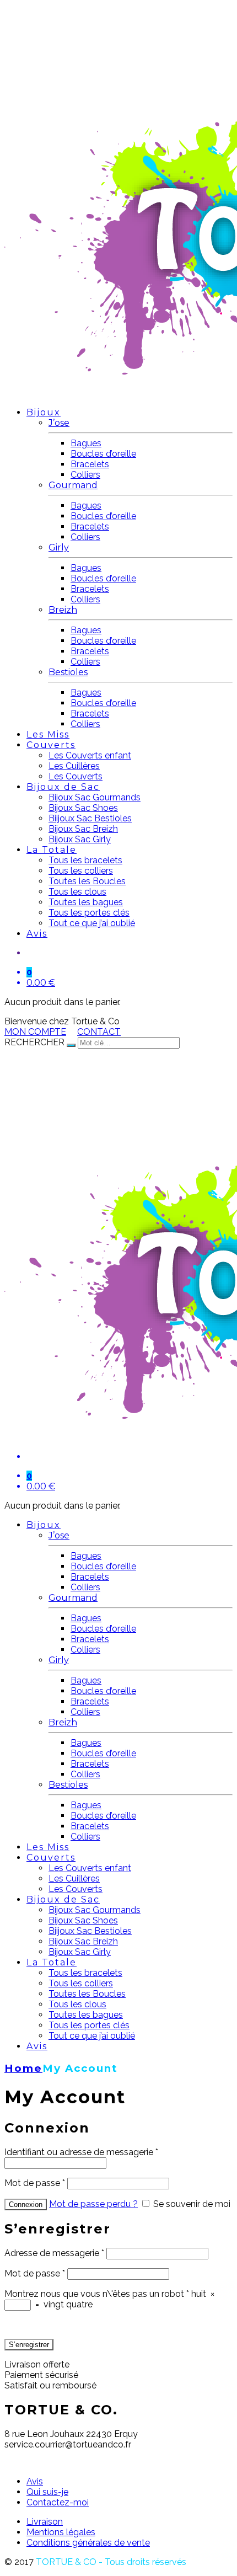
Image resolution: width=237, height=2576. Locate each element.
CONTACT (99, 1032)
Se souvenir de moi (191, 2204)
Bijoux (44, 412)
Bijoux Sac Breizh (83, 829)
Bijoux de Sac (63, 787)
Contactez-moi (58, 2502)
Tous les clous (77, 892)
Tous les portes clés (89, 913)
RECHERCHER (34, 1042)
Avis (37, 934)
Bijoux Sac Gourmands (95, 797)
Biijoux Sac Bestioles (90, 818)
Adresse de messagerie (54, 2253)
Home (23, 2068)
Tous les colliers (81, 871)
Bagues (86, 443)
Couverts (51, 745)
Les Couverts (76, 776)
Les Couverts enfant (90, 755)
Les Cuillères (74, 766)
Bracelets (90, 464)
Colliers (85, 475)
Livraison (45, 2522)
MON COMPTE (35, 1032)
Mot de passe (35, 2183)
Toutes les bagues (86, 902)
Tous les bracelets (85, 860)
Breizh (63, 610)
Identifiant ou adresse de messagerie (81, 2152)
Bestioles (68, 672)
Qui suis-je (47, 2492)
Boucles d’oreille (103, 454)
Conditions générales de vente (88, 2543)
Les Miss (48, 734)
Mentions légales (61, 2532)
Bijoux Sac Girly (80, 839)
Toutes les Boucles (87, 881)
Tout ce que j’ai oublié (92, 923)
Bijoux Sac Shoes (83, 808)
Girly (59, 547)
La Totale (52, 850)
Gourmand (73, 485)
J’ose (59, 423)
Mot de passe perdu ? (93, 2204)
